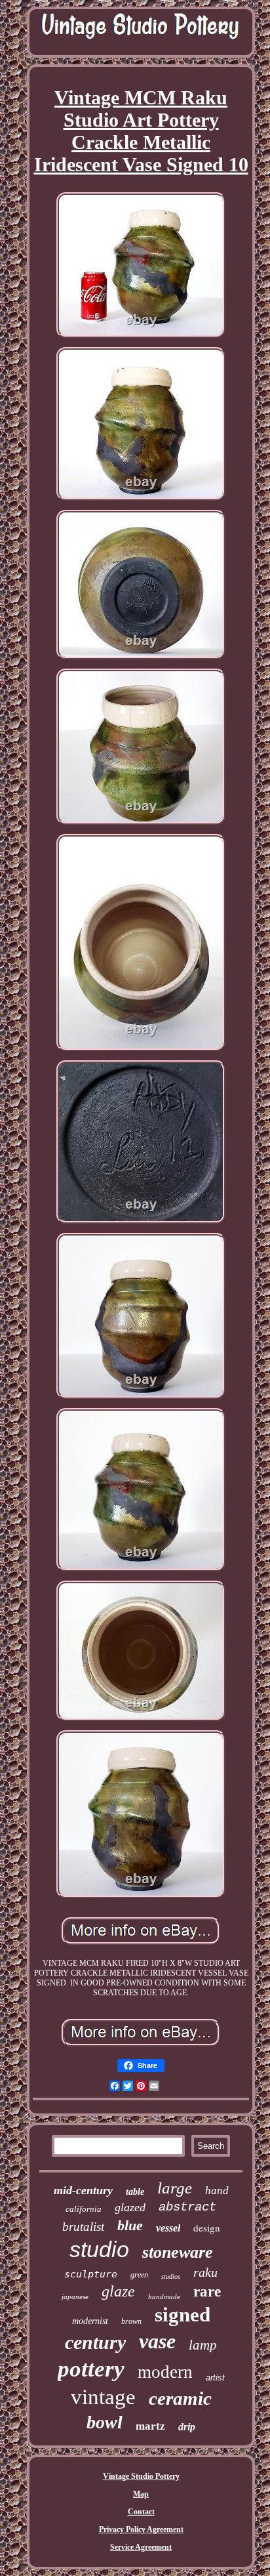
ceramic (180, 2398)
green (139, 2275)
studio (99, 2249)
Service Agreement (141, 2547)
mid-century (83, 2190)
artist (215, 2378)
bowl (105, 2422)
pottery (91, 2369)
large (175, 2188)
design (207, 2228)
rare (207, 2292)
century (95, 2342)
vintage (103, 2397)
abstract (187, 2207)
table (135, 2192)
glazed (130, 2207)
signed (183, 2315)
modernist (90, 2321)
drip (187, 2427)
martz (150, 2426)
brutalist (83, 2227)
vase (157, 2341)
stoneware (178, 2252)
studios (171, 2276)
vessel (168, 2228)
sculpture (91, 2274)
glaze (118, 2291)
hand (217, 2191)
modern (165, 2372)
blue (130, 2225)
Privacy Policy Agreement (141, 2529)
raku (205, 2272)
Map (141, 2494)
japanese (75, 2296)
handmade (164, 2296)
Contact (141, 2512)
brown (131, 2321)
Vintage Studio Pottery (141, 2476)
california (84, 2209)
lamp (203, 2345)
